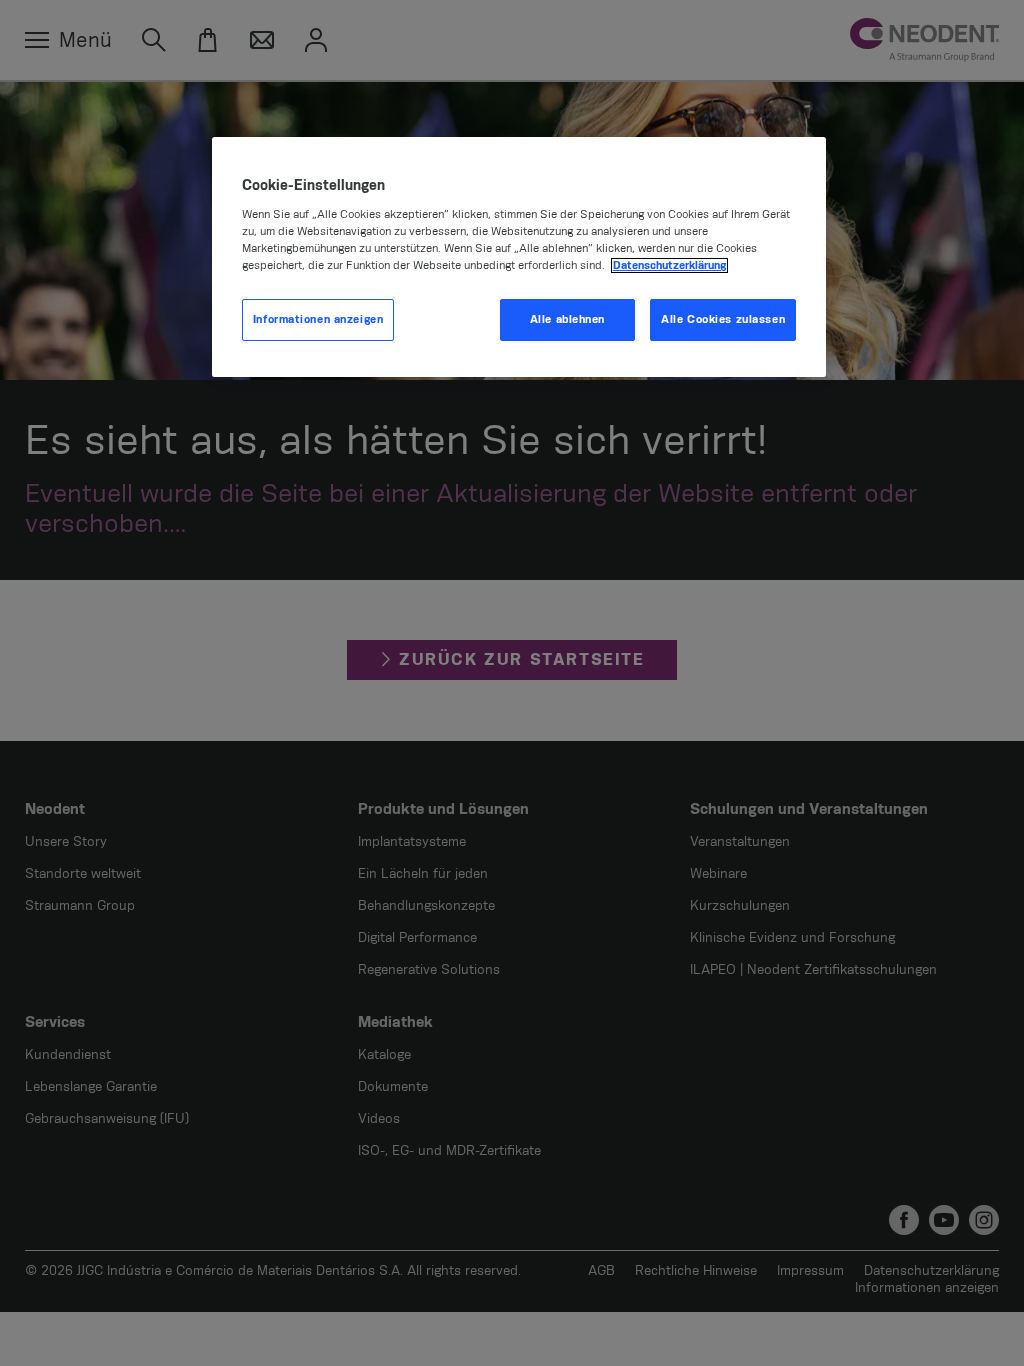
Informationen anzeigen (318, 319)
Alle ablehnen (567, 319)
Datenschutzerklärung (669, 265)
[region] (519, 257)
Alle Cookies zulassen (723, 319)
